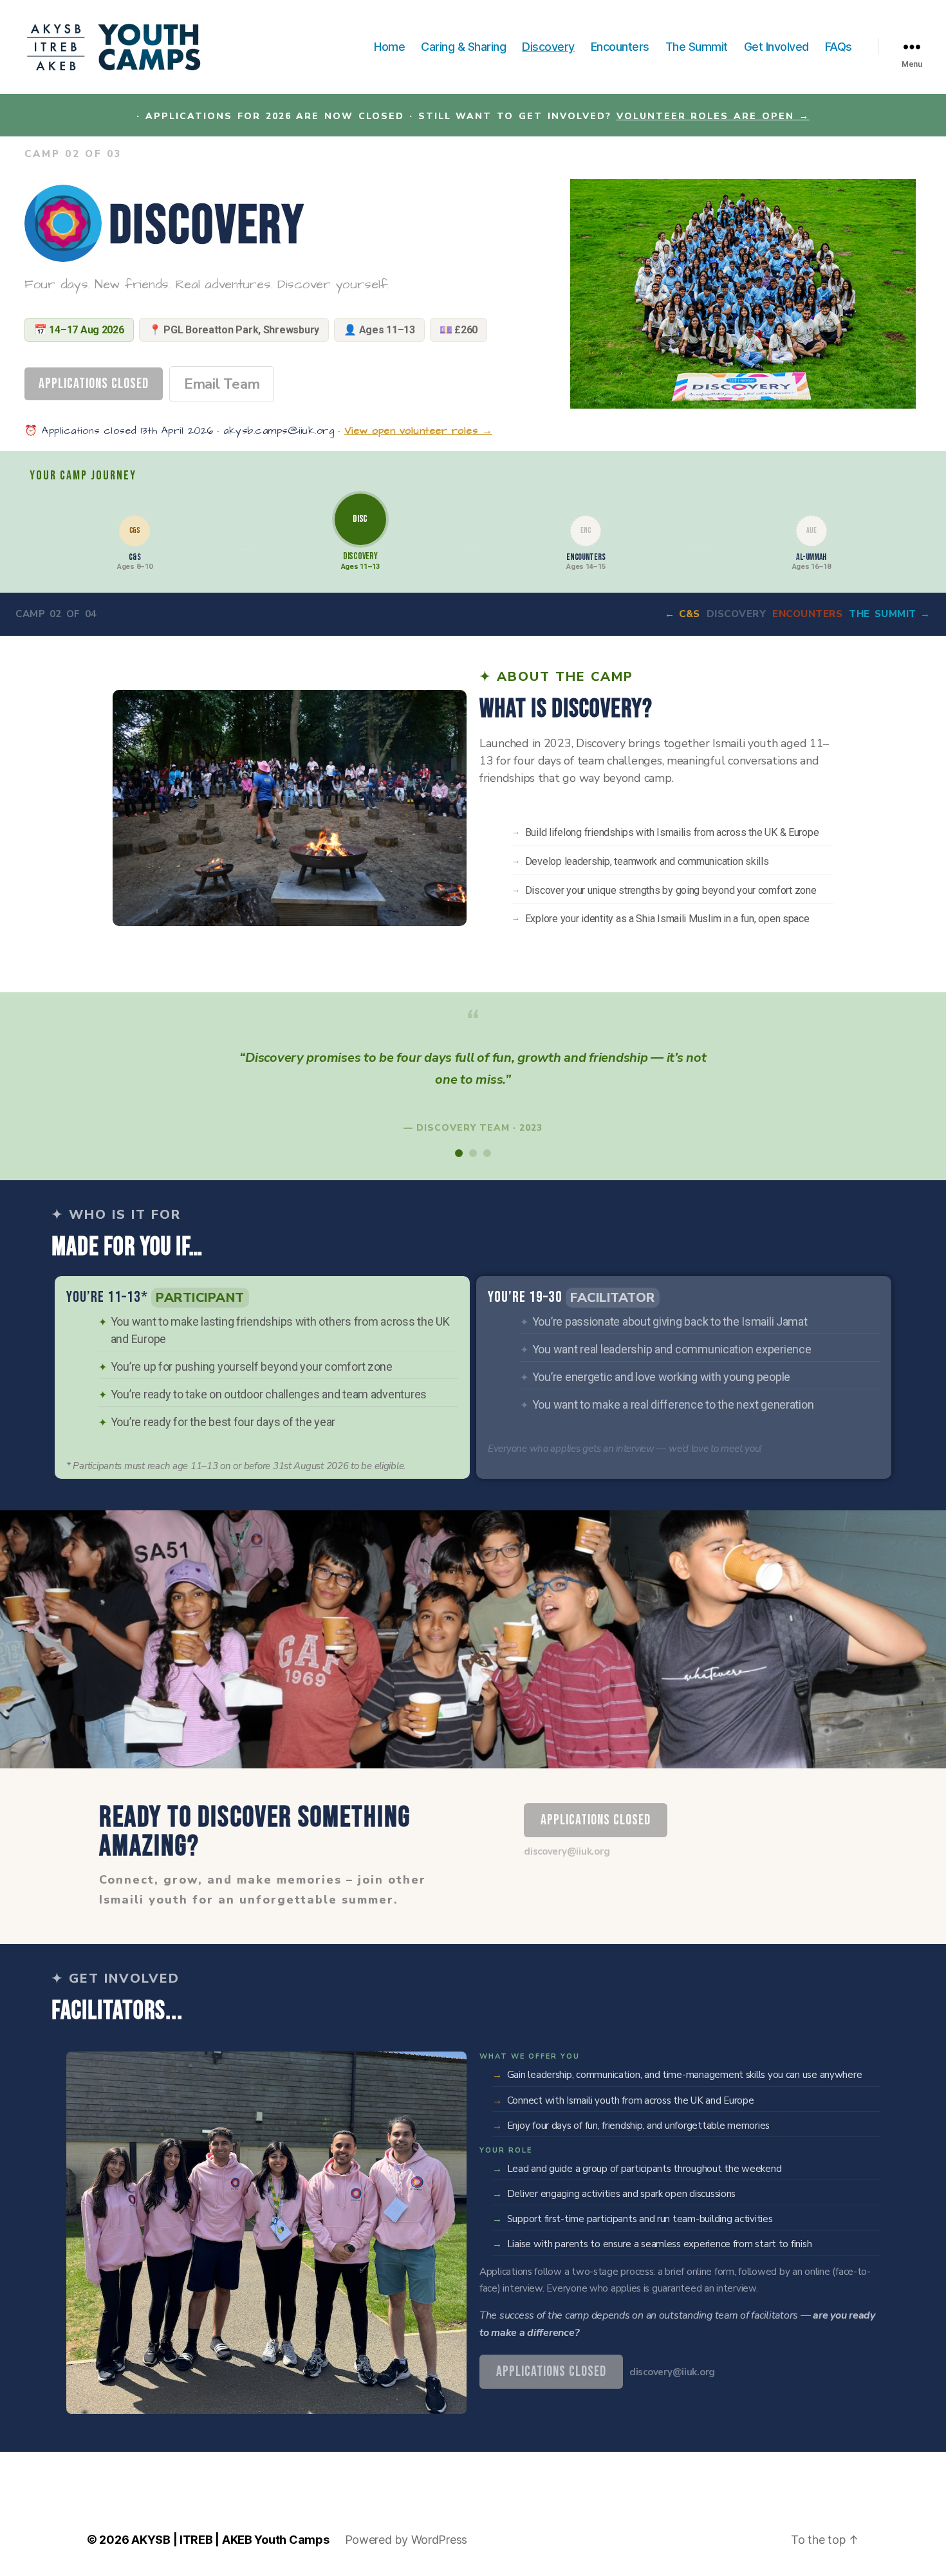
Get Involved (776, 47)
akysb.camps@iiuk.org (279, 431)
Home (389, 47)
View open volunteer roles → (419, 431)
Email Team (222, 384)
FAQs (839, 47)
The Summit (697, 47)
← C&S (682, 614)
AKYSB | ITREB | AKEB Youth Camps (230, 2540)
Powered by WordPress (406, 2540)
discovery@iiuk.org (567, 1851)
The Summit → (890, 614)
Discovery (548, 47)
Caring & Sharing (463, 47)
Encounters (620, 47)
